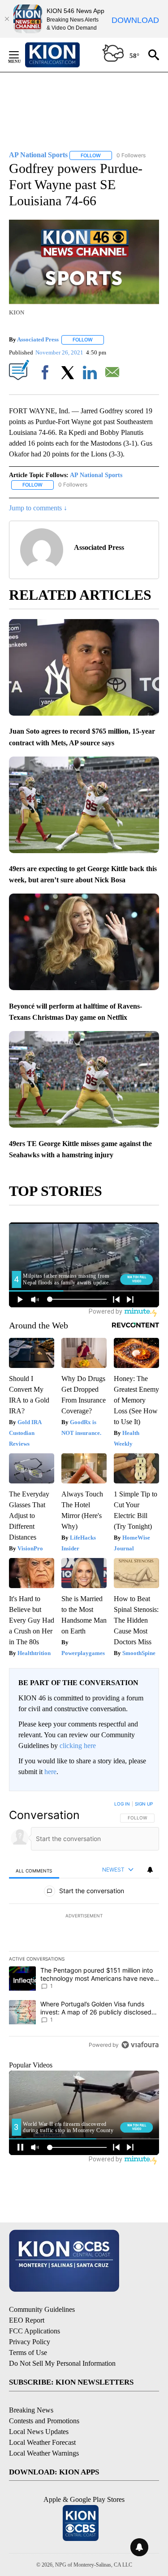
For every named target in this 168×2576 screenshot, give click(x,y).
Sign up (144, 1804)
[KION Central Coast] (64, 55)
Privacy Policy (30, 2342)
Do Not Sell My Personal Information (62, 2363)
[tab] (34, 1870)
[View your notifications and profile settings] (150, 1870)
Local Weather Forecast (42, 2442)
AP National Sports (96, 475)
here (50, 1772)
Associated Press (38, 339)
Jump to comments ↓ (38, 508)
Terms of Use (28, 2352)
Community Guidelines (42, 2309)
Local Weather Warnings (44, 2453)
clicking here (78, 1746)
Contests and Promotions (44, 2421)
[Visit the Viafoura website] (140, 2045)
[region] (84, 1926)
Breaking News (31, 2410)
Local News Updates (39, 2432)
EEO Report (27, 2320)
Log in (122, 1804)
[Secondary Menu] (21, 55)
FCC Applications (34, 2331)
